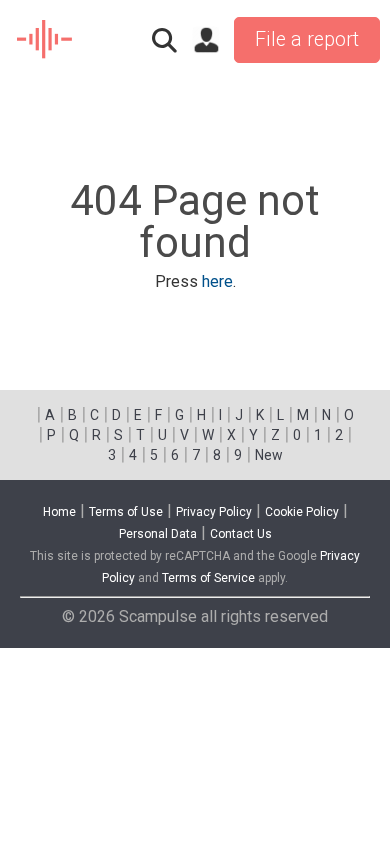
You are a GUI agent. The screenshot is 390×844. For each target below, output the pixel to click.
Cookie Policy (302, 512)
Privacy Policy (214, 512)
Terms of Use (126, 512)
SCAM (45, 40)
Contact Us (241, 534)
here (217, 281)
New (269, 455)
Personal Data (158, 534)
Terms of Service (208, 578)
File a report (307, 39)
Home (59, 512)
